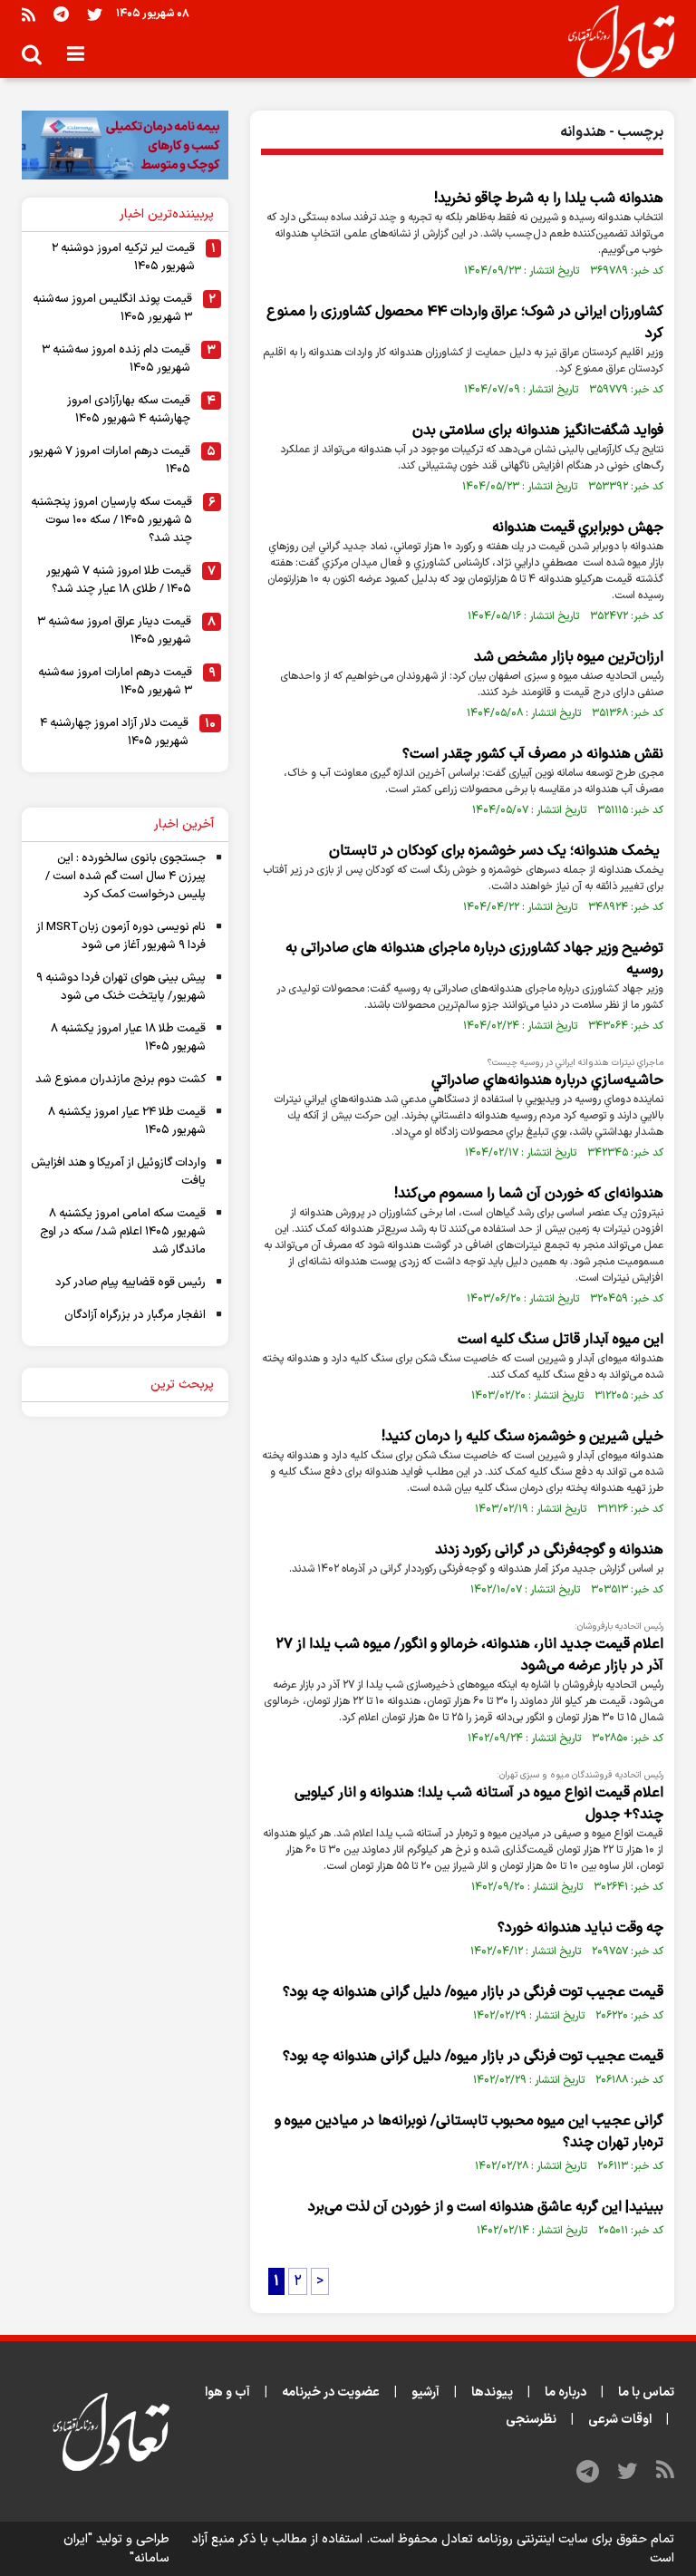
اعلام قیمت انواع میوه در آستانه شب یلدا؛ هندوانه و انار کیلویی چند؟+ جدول (479, 1804)
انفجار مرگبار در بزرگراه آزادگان (135, 1315)
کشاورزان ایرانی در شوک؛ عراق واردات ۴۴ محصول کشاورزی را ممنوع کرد (465, 323)
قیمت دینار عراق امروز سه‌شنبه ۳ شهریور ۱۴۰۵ (114, 631)
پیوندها (492, 2392)
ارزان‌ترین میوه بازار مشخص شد (569, 657)
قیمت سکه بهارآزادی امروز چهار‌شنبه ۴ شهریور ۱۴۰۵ (129, 410)
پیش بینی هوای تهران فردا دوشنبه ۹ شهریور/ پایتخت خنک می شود (121, 987)
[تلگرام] (61, 14)
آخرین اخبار (184, 824)
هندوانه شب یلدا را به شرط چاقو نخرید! (549, 199)
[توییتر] (95, 14)
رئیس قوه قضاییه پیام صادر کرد (130, 1283)
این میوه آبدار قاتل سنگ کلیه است (561, 1340)
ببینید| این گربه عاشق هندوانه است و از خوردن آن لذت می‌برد (486, 2207)
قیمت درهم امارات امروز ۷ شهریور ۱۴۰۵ (110, 460)
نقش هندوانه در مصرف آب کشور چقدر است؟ (533, 754)
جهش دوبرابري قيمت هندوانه (578, 528)
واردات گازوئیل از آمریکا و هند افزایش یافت (118, 1172)
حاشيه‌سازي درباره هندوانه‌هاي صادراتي (547, 1080)
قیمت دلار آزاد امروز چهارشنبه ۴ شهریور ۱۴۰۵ (114, 732)
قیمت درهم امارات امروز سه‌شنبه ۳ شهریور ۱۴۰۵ (115, 682)
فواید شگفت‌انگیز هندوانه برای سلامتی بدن (538, 431)
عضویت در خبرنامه (331, 2392)
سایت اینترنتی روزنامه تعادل (515, 2539)
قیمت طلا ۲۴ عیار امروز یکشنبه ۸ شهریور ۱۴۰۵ (127, 1121)
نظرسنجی (531, 2420)
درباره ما (565, 2392)
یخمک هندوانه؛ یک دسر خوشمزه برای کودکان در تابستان (496, 851)
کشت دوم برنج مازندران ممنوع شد (121, 1080)
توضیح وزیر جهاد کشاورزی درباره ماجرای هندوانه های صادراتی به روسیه (474, 959)
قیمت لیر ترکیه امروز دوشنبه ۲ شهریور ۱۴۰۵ (123, 257)
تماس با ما (646, 2392)
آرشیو (425, 2392)
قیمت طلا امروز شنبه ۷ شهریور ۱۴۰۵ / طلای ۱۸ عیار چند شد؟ (119, 580)
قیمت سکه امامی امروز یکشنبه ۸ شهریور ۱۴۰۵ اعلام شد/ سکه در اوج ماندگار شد (123, 1232)
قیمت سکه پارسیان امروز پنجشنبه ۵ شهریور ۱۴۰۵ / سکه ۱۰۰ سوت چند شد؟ (111, 520)
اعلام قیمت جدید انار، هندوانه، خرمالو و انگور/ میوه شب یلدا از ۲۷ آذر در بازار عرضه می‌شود (469, 1655)
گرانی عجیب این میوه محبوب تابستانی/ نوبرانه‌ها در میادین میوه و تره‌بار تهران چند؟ (469, 2132)
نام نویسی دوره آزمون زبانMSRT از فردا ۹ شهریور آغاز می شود (121, 936)
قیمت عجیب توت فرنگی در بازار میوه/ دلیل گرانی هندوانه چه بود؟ (473, 1992)
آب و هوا (227, 2392)
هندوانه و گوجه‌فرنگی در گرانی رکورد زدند (549, 1550)
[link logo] (614, 42)
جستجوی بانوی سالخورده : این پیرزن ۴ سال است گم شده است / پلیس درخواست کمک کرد (126, 876)
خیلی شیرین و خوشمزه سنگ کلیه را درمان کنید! (522, 1437)
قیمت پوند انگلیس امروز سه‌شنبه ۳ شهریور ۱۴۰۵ (112, 308)
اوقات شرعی (620, 2420)
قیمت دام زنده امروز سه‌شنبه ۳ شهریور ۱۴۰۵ (116, 359)
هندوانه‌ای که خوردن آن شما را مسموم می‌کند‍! (529, 1194)
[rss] (29, 14)
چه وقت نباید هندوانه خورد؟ (580, 1928)
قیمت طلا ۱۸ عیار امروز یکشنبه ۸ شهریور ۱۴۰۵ (128, 1038)
